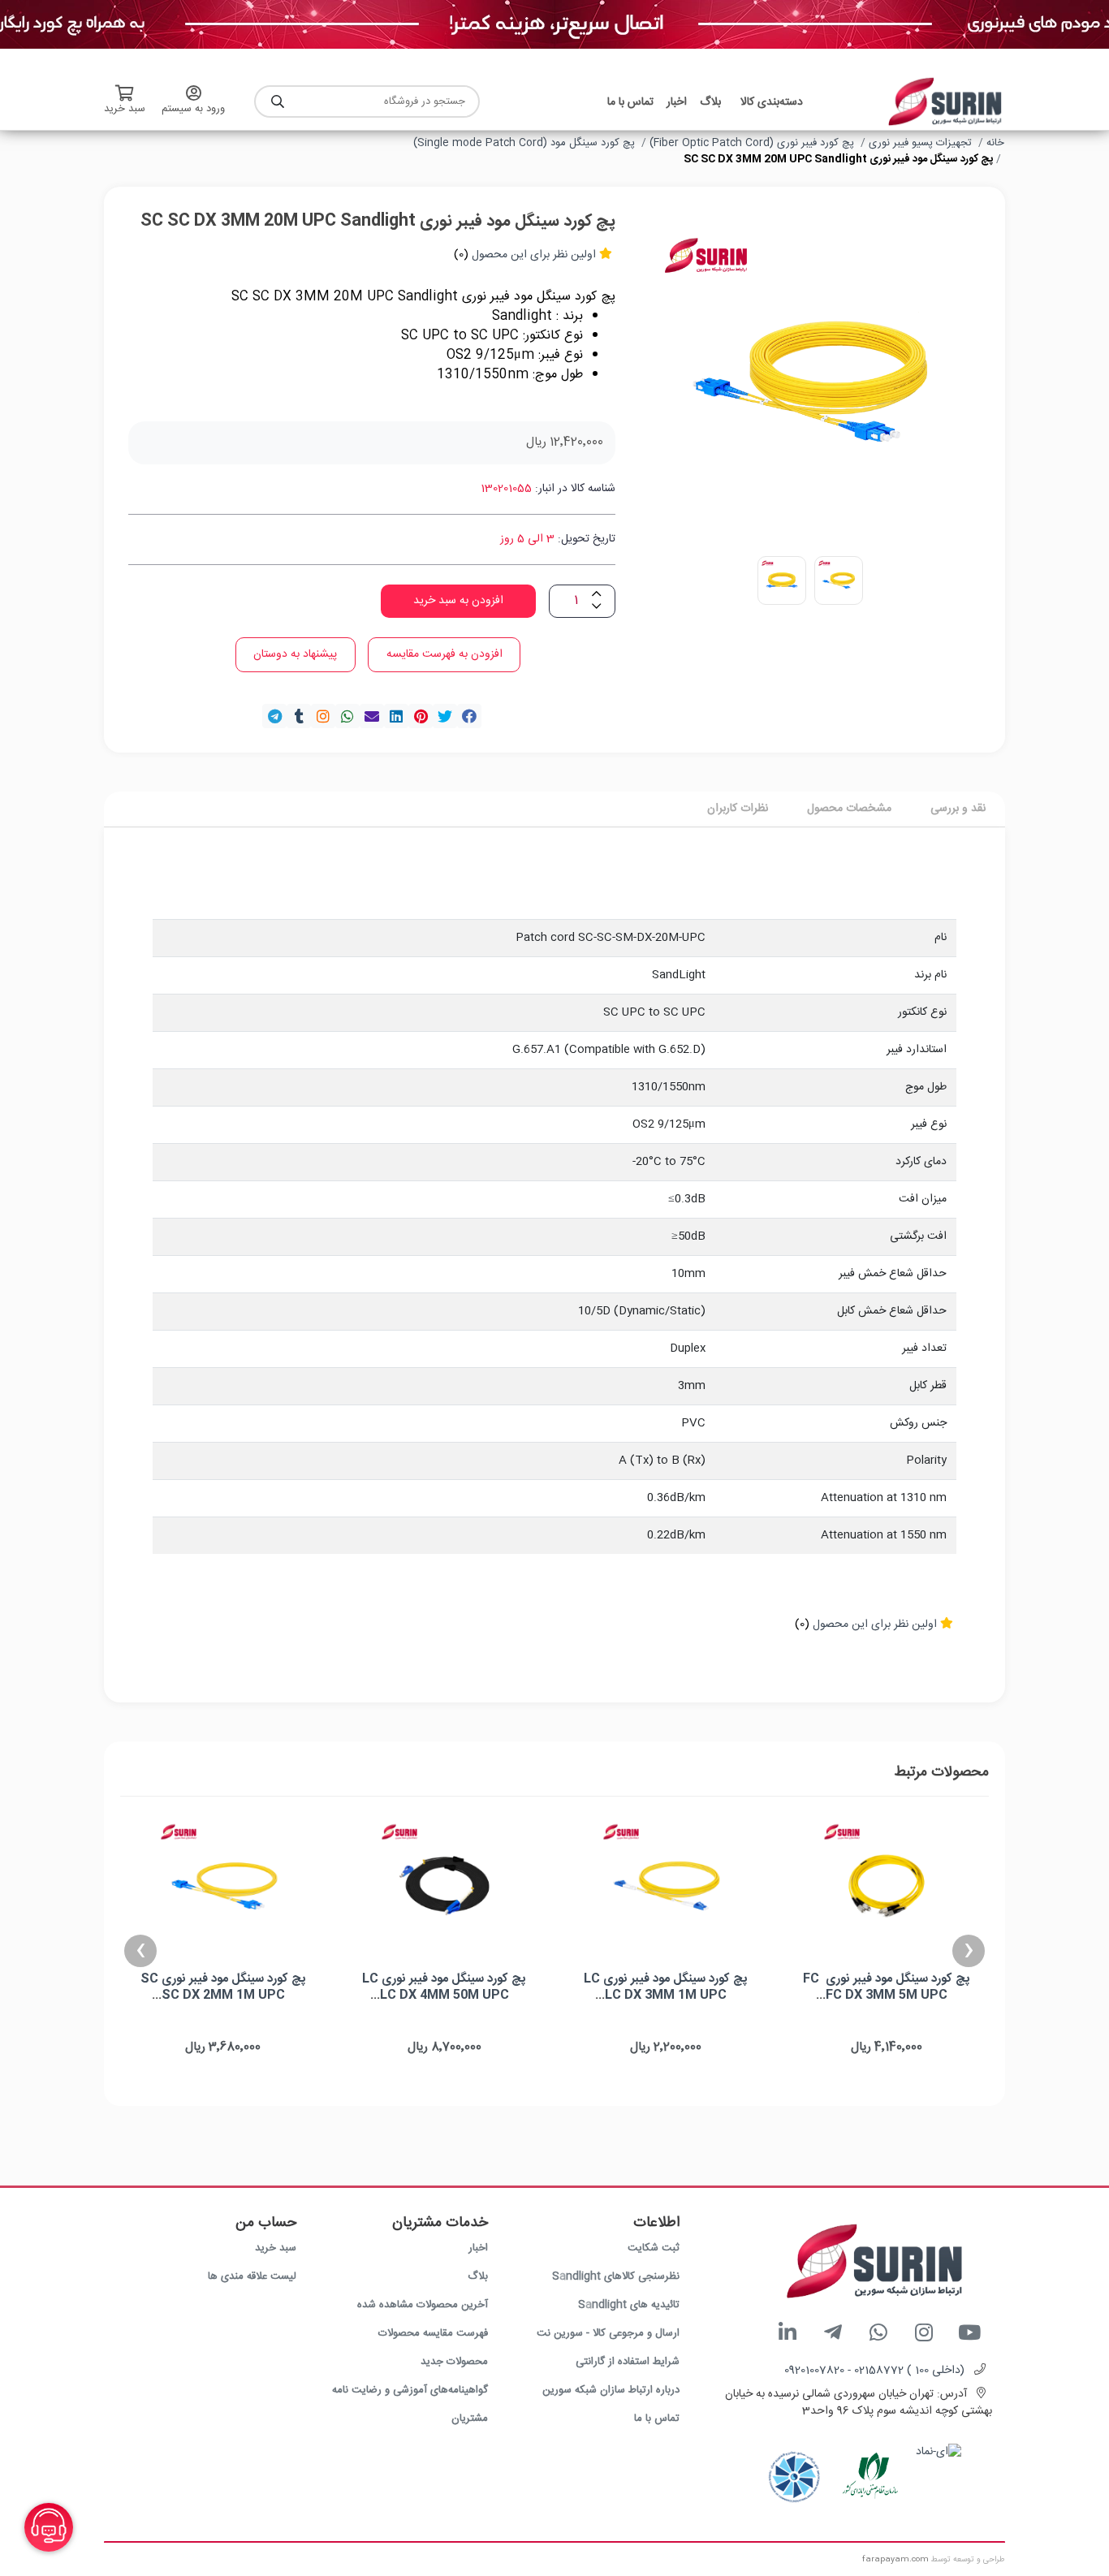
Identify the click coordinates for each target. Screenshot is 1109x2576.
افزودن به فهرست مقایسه (444, 654)
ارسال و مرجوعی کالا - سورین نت (608, 2333)
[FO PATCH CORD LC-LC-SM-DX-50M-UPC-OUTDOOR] (444, 1886)
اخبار (478, 2248)
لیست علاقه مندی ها (252, 2276)
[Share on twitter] (445, 716)
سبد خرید (276, 2248)
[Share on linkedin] (396, 716)
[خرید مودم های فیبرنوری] (554, 25)
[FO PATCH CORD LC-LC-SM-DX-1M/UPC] (666, 1886)
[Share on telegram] (274, 716)
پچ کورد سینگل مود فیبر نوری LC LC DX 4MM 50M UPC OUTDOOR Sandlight (444, 1995)
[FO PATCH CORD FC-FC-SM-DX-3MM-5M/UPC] (887, 1886)
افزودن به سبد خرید (458, 601)
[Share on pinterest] (421, 716)
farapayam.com (895, 2560)
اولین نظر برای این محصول (534, 255)
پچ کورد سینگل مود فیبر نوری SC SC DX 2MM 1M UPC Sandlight (223, 1995)
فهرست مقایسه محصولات (433, 2333)
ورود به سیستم (193, 109)
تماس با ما (657, 2419)
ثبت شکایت (654, 2248)
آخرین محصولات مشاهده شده (423, 2305)
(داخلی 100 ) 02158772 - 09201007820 (874, 2371)
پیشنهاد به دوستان (295, 654)
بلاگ (478, 2276)
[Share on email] (372, 716)
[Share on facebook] (469, 716)
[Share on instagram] (323, 716)
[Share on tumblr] (299, 716)
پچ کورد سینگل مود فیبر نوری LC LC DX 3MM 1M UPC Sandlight (666, 1995)
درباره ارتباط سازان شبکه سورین (611, 2390)
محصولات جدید (454, 2362)
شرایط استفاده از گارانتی (628, 2362)
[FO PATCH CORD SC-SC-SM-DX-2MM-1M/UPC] (224, 1886)
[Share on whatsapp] (347, 716)
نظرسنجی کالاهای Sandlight (616, 2276)
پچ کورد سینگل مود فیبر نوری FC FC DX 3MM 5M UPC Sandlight (887, 1995)
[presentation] (969, 1951)
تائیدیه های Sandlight (629, 2305)
